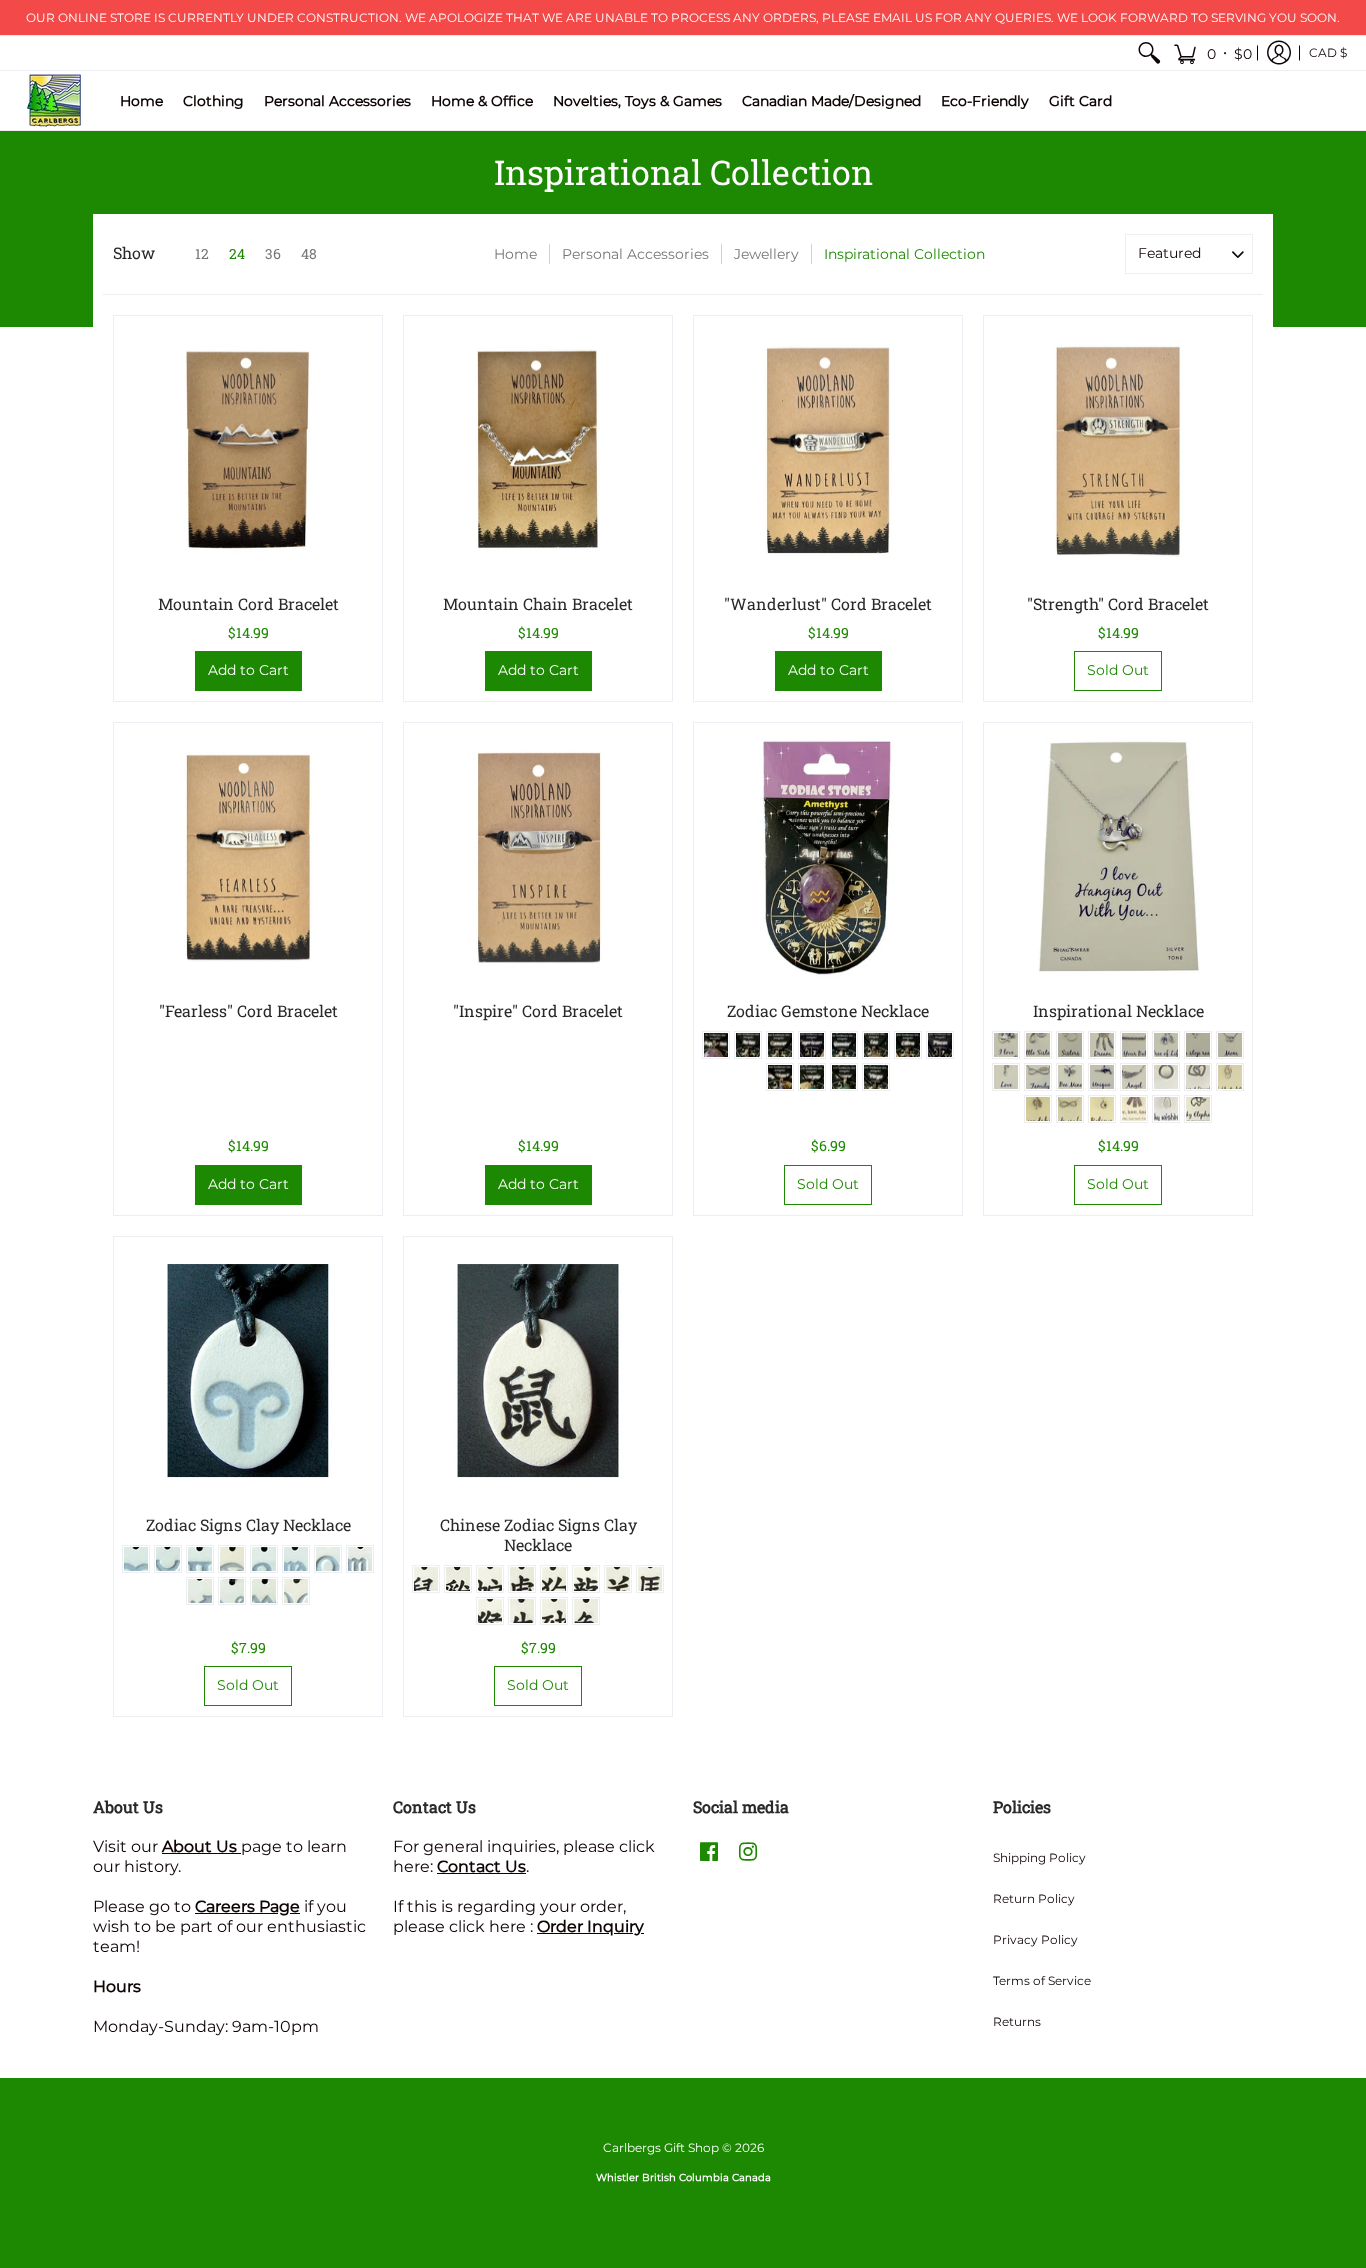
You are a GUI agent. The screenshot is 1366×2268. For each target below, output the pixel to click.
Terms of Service (1042, 1980)
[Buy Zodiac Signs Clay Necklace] (248, 1371)
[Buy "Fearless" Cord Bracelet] (248, 857)
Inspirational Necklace (1118, 1010)
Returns (1017, 2021)
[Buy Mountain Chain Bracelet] (538, 450)
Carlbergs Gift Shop (661, 2147)
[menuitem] (1149, 53)
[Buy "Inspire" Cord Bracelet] (538, 857)
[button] (1212, 53)
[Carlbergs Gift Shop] (55, 100)
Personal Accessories (635, 254)
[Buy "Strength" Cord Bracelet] (1118, 450)
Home (515, 254)
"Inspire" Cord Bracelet (538, 1010)
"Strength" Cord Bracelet (1118, 603)
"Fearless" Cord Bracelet (248, 1010)
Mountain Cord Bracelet (248, 603)
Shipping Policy (1039, 1857)
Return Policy (1034, 1898)
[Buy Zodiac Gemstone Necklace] (828, 857)
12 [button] (202, 253)
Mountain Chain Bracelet (538, 603)
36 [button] (273, 253)
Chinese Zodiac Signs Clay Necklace (538, 1534)
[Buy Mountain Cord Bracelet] (248, 450)
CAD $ (1328, 52)
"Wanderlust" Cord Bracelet (828, 603)
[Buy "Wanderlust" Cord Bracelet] (828, 450)
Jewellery (766, 254)
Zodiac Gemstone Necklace (828, 1010)
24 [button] (237, 253)
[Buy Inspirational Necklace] (1118, 857)
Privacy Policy (1035, 1939)
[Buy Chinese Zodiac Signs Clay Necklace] (538, 1371)
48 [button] (309, 253)
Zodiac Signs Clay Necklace (248, 1524)
